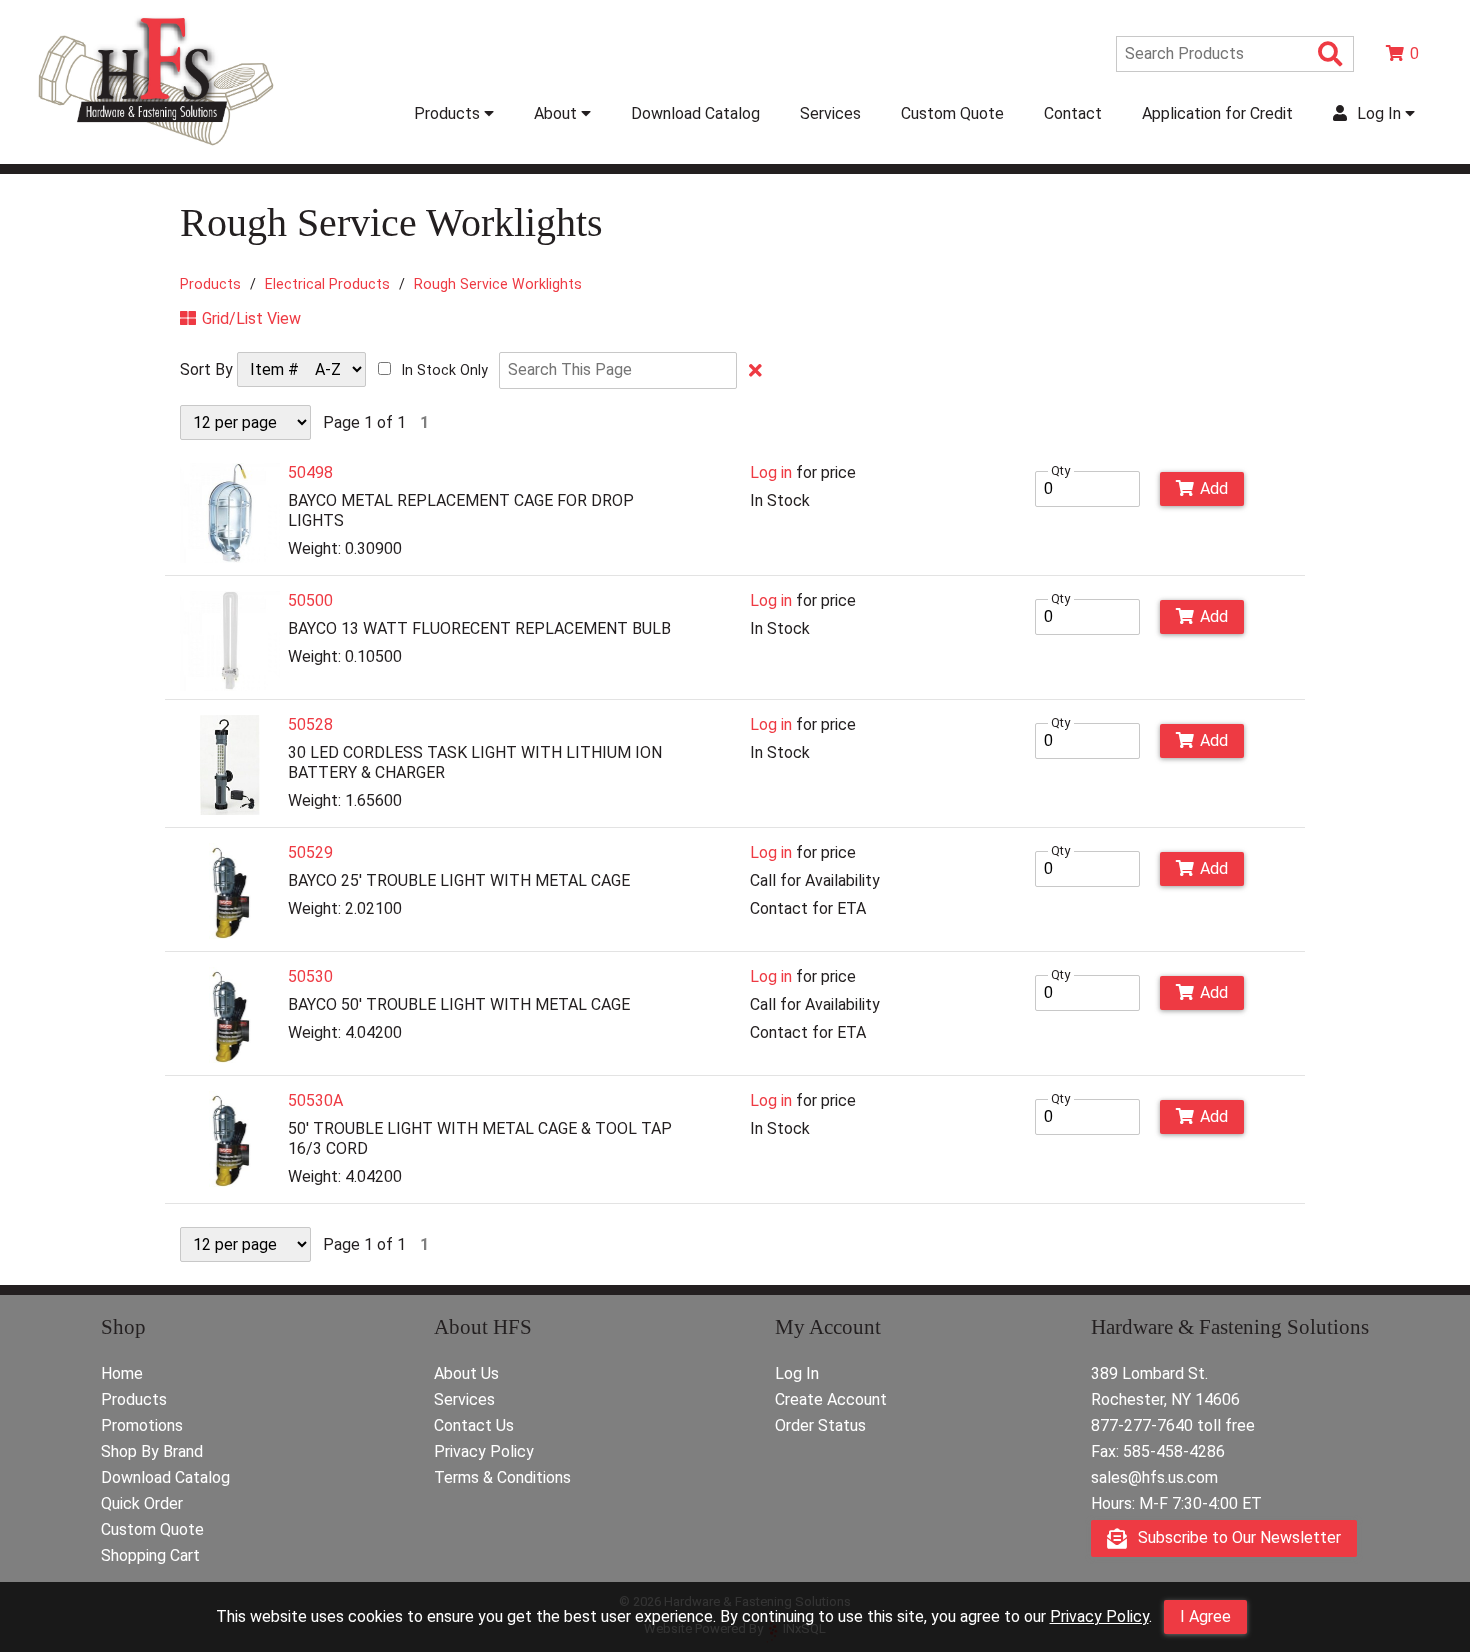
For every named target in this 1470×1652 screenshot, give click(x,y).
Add (1214, 488)
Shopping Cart (150, 1555)
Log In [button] (1379, 113)
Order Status (820, 1425)
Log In (797, 1373)
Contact (1073, 113)
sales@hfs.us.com (1154, 1477)
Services (830, 113)
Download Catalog (695, 113)
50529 (310, 852)
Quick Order (142, 1503)
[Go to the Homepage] (156, 147)
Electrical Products (327, 284)
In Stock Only (445, 370)
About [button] (557, 113)
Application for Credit (1217, 113)
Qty (1060, 470)
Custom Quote (952, 113)
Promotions (142, 1425)
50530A (315, 1100)
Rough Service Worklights (498, 284)
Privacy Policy (1099, 1616)
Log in (771, 472)
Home (122, 1373)
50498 (310, 472)
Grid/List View (251, 319)
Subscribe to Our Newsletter (1237, 1537)
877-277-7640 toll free (1173, 1425)
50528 (310, 724)
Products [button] (449, 113)
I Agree (1205, 1616)
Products (210, 284)
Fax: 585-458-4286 (1158, 1451)
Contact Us (474, 1425)
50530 (310, 976)
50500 (310, 600)
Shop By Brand (152, 1451)
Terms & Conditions (502, 1477)
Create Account (831, 1399)
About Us (466, 1373)
